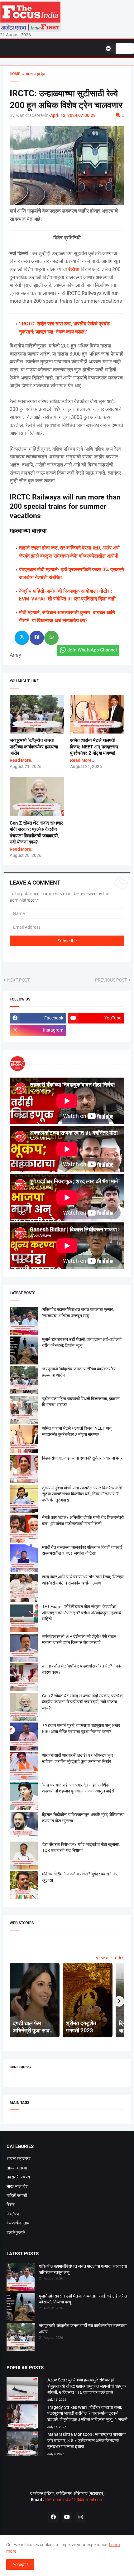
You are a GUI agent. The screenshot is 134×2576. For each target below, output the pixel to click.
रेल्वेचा (74, 269)
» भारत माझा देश (33, 74)
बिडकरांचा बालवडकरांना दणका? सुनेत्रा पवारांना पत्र (82, 1458)
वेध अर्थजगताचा (19, 2223)
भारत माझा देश (17, 2186)
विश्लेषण (13, 2214)
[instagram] (81, 2517)
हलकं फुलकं (16, 2232)
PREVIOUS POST (111, 980)
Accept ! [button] (20, 2564)
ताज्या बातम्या (17, 2168)
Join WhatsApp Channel (92, 650)
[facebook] (53, 2517)
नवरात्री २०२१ (18, 2177)
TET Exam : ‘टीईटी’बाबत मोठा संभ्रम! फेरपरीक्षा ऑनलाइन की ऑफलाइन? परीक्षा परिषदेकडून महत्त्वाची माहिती (82, 1613)
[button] (110, 48)
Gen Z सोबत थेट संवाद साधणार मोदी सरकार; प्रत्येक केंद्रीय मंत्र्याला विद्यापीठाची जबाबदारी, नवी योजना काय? (82, 1702)
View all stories (110, 1958)
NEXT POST (18, 980)
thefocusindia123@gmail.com (74, 2500)
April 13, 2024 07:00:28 (73, 115)
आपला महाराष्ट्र (19, 2159)
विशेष (11, 2205)
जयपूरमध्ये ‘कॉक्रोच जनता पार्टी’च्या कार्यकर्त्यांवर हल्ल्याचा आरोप (34, 747)
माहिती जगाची (17, 2196)
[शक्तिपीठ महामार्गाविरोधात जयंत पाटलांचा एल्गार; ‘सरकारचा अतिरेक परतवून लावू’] (21, 2278)
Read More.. (22, 760)
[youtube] (67, 2517)
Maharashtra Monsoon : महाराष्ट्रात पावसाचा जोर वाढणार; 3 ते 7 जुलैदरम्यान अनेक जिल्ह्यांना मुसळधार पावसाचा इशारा (86, 2440)
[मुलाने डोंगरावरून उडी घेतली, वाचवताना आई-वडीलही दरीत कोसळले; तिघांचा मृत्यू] (21, 2308)
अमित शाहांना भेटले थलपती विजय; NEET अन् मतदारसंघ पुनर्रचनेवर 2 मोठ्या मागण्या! (94, 747)
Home (15, 74)
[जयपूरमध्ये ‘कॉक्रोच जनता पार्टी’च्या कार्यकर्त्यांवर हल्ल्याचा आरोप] (21, 2338)
